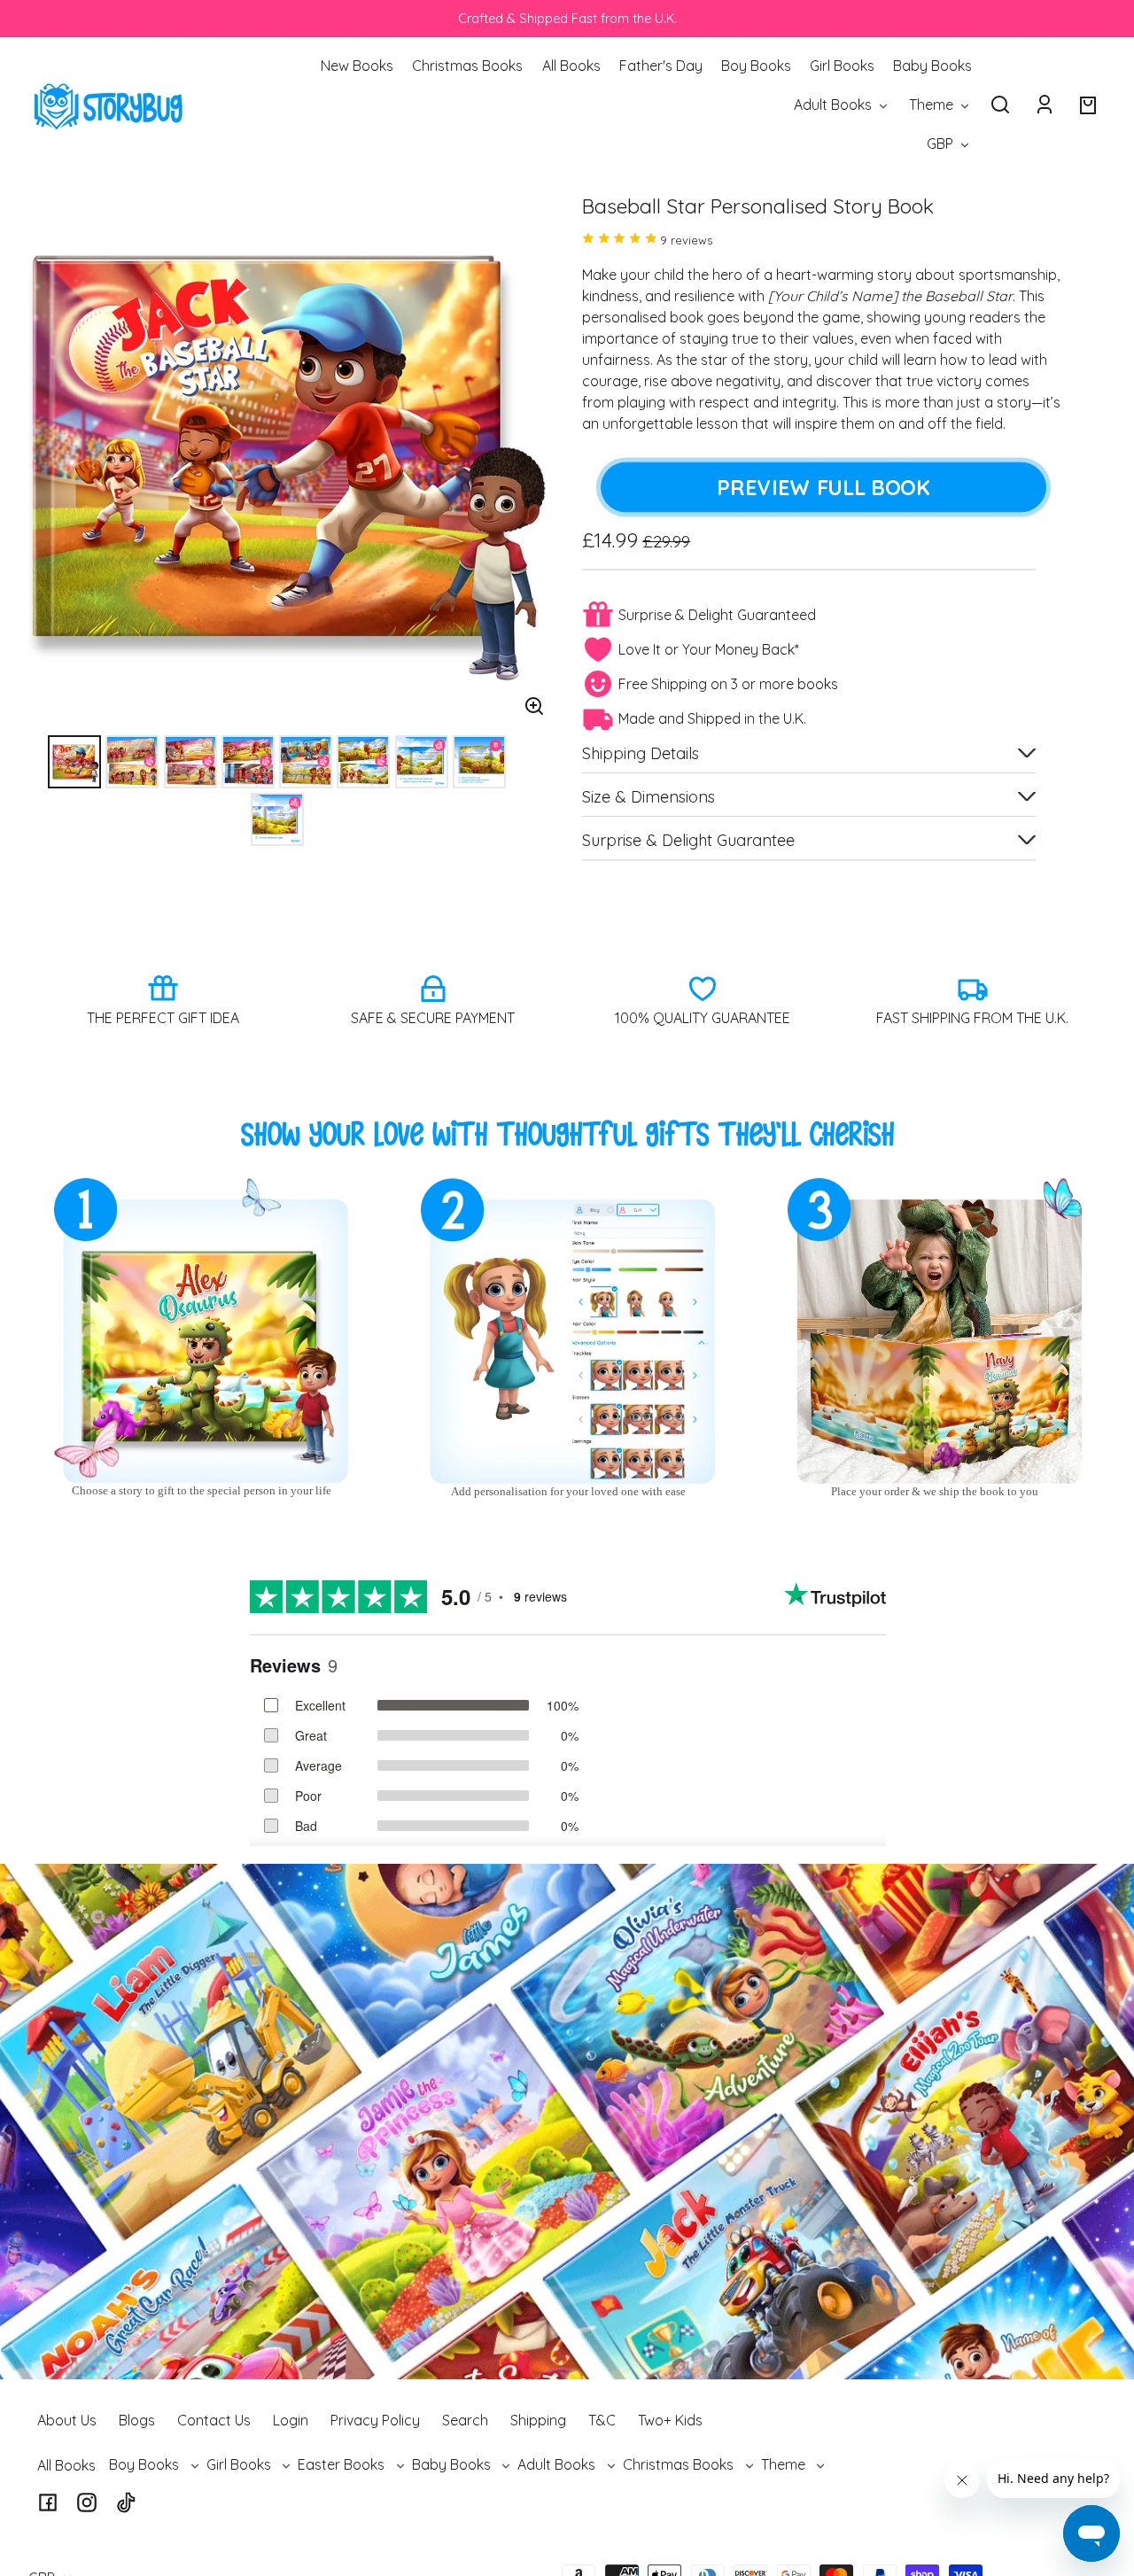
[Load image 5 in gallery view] (306, 762)
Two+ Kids (670, 2420)
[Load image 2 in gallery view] (132, 762)
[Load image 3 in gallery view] (190, 762)
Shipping (538, 2420)
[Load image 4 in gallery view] (248, 762)
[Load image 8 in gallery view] (479, 762)
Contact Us (214, 2420)
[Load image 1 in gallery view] (74, 762)
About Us (67, 2420)
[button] (1000, 105)
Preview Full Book (823, 487)
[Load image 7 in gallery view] (422, 762)
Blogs (137, 2420)
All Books (66, 2465)
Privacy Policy (375, 2420)
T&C (602, 2420)
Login (291, 2420)
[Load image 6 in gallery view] (363, 762)
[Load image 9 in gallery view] (277, 819)
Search (465, 2420)
